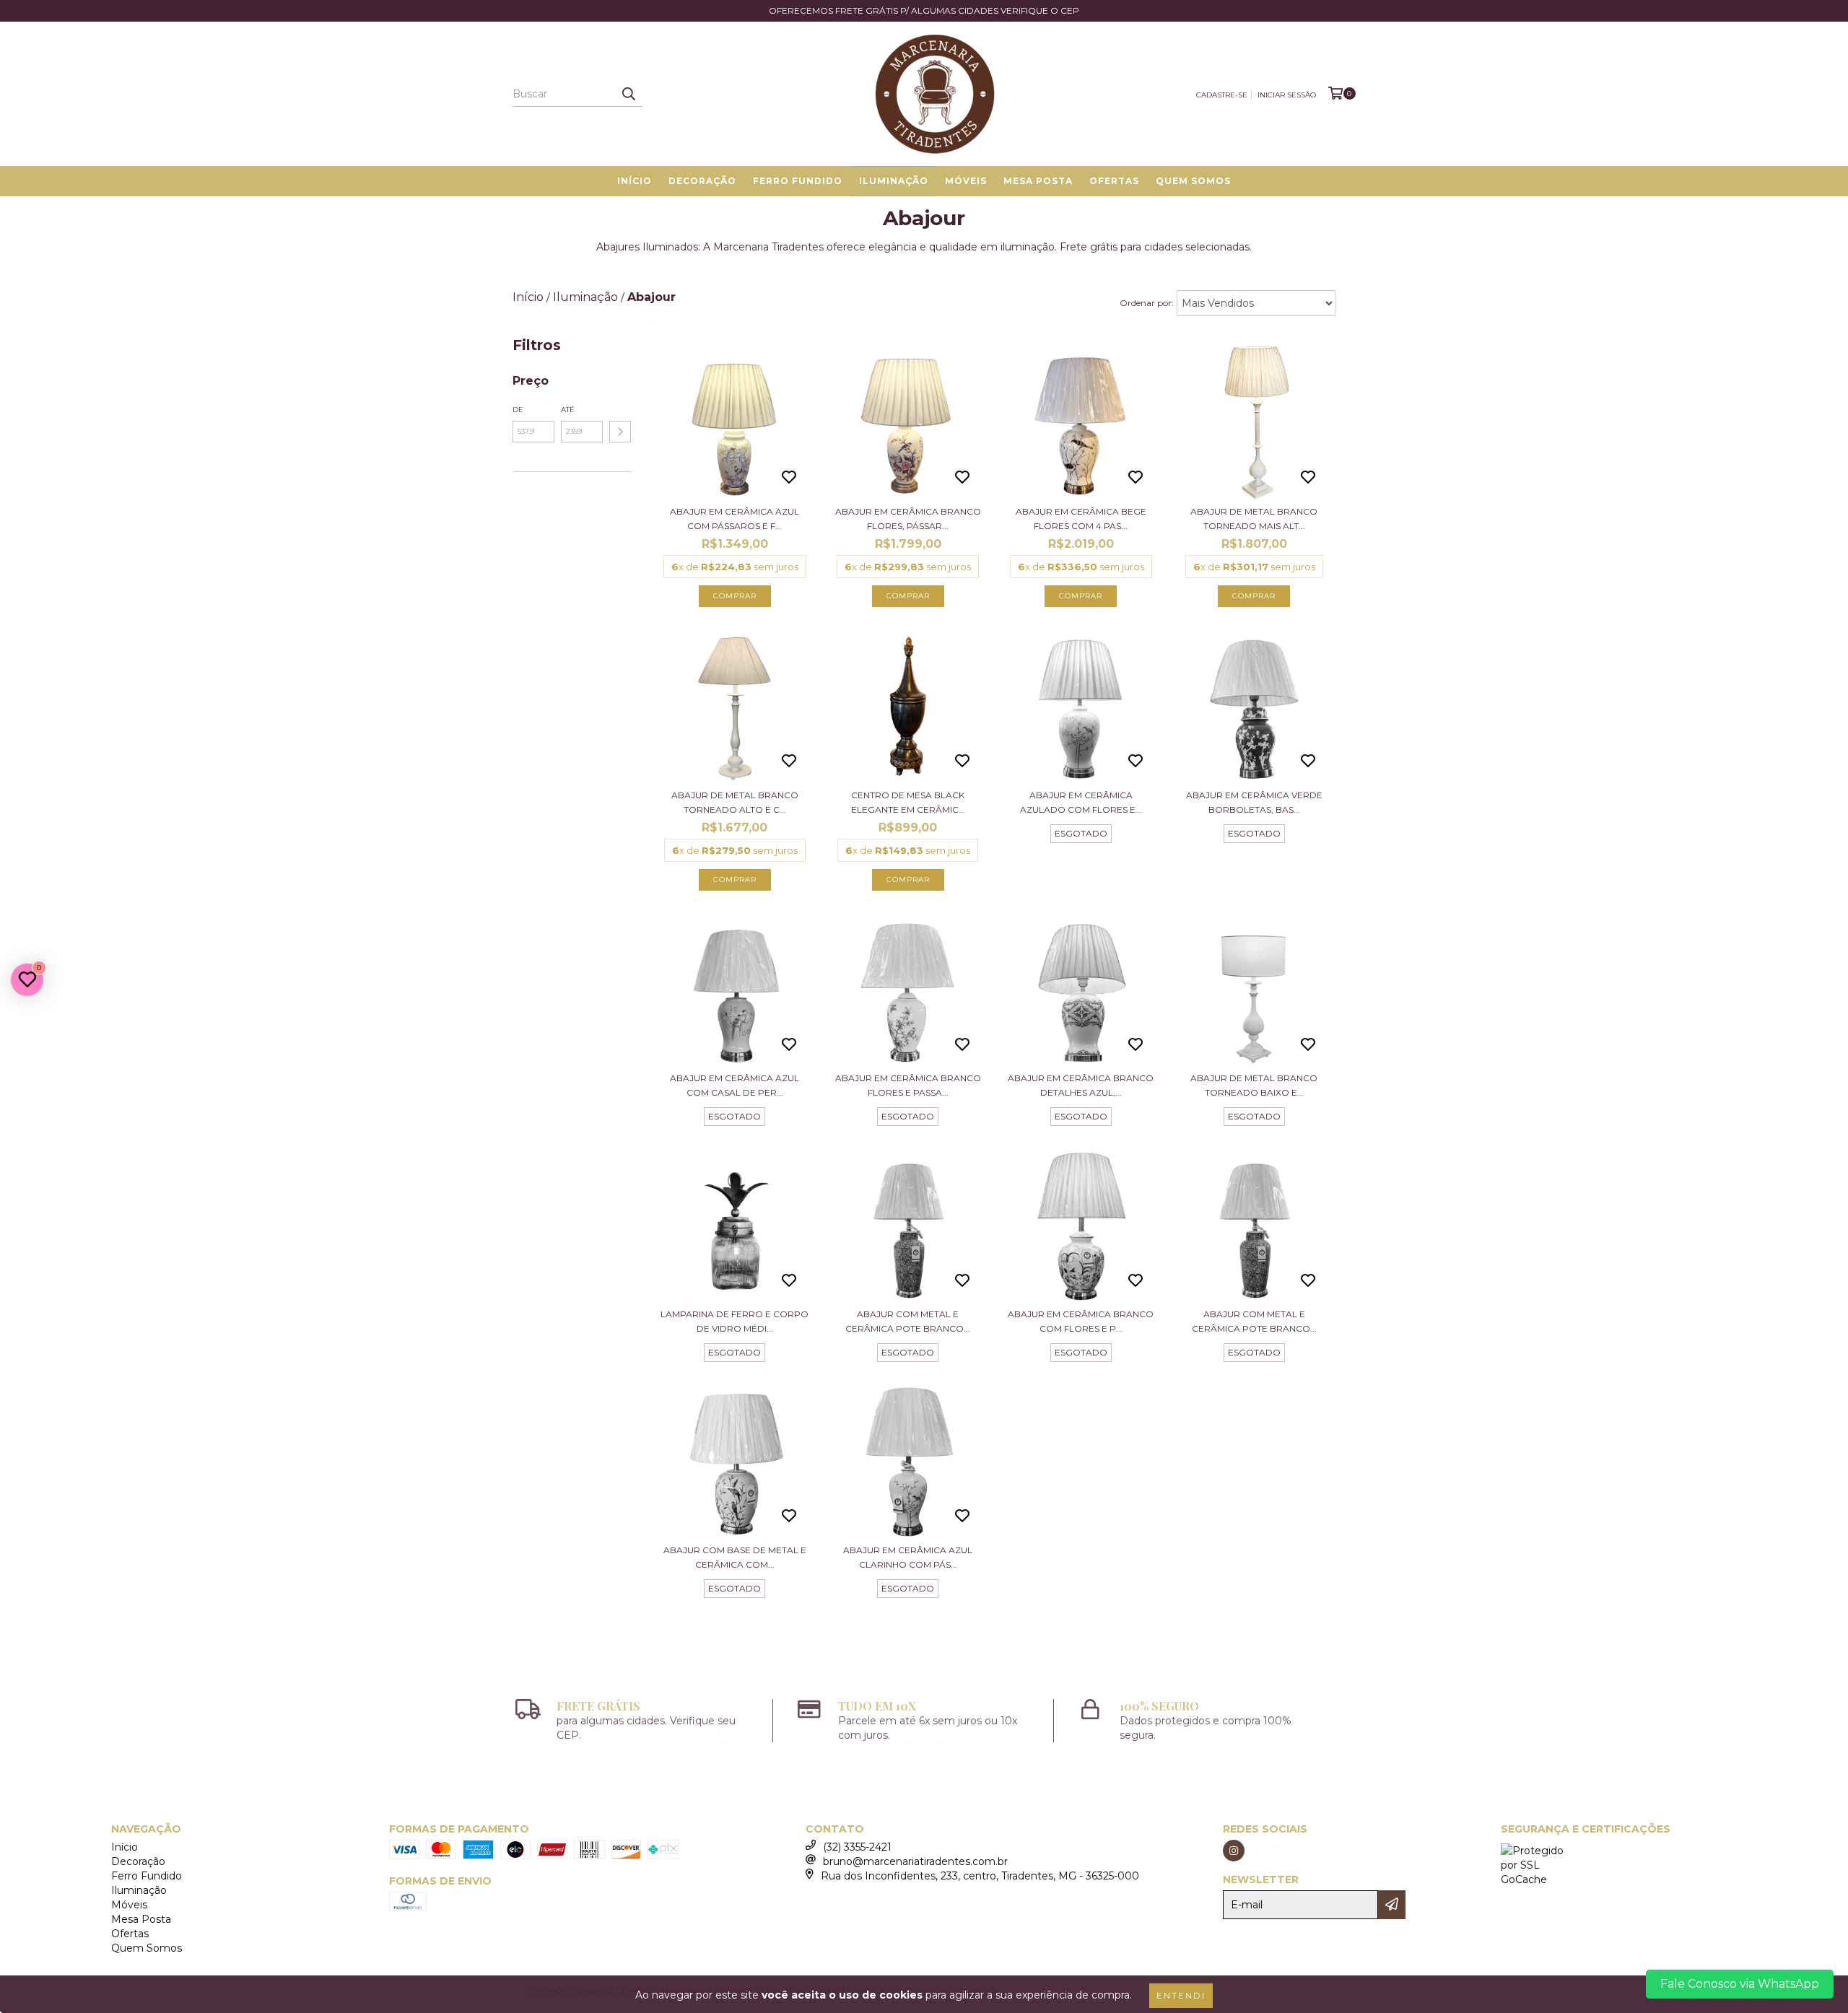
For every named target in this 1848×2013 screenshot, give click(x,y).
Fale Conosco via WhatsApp (1740, 1984)
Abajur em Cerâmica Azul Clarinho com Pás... (908, 1557)
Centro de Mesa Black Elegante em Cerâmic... (908, 802)
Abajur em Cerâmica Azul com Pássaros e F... (735, 519)
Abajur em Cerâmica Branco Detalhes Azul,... (1081, 1085)
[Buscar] (628, 94)
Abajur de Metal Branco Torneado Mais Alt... (1254, 519)
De (518, 410)
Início (635, 181)
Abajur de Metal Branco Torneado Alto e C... (735, 802)
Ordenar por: (1147, 303)
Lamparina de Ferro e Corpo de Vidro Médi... (735, 1321)
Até (568, 410)
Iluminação (894, 181)
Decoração (702, 181)
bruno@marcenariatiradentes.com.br (915, 1861)
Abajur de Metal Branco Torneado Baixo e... (1254, 1085)
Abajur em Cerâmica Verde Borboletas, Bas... (1254, 802)
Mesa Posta (1038, 181)
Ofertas (1114, 181)
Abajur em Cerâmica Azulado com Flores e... (1081, 802)
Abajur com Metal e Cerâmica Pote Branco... (908, 1321)
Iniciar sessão (1287, 95)
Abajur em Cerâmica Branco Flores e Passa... (908, 1085)
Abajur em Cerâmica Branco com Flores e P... (1081, 1321)
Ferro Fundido (798, 181)
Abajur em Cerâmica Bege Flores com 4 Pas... (1081, 519)
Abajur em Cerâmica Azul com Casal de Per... (735, 1085)
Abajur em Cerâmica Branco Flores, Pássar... (908, 519)
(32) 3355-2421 (857, 1847)
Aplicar (620, 432)
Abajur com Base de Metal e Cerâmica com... (735, 1557)
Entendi (1181, 1995)
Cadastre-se (1222, 95)
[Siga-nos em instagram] (1234, 1851)
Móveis (966, 181)
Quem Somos (1193, 181)
